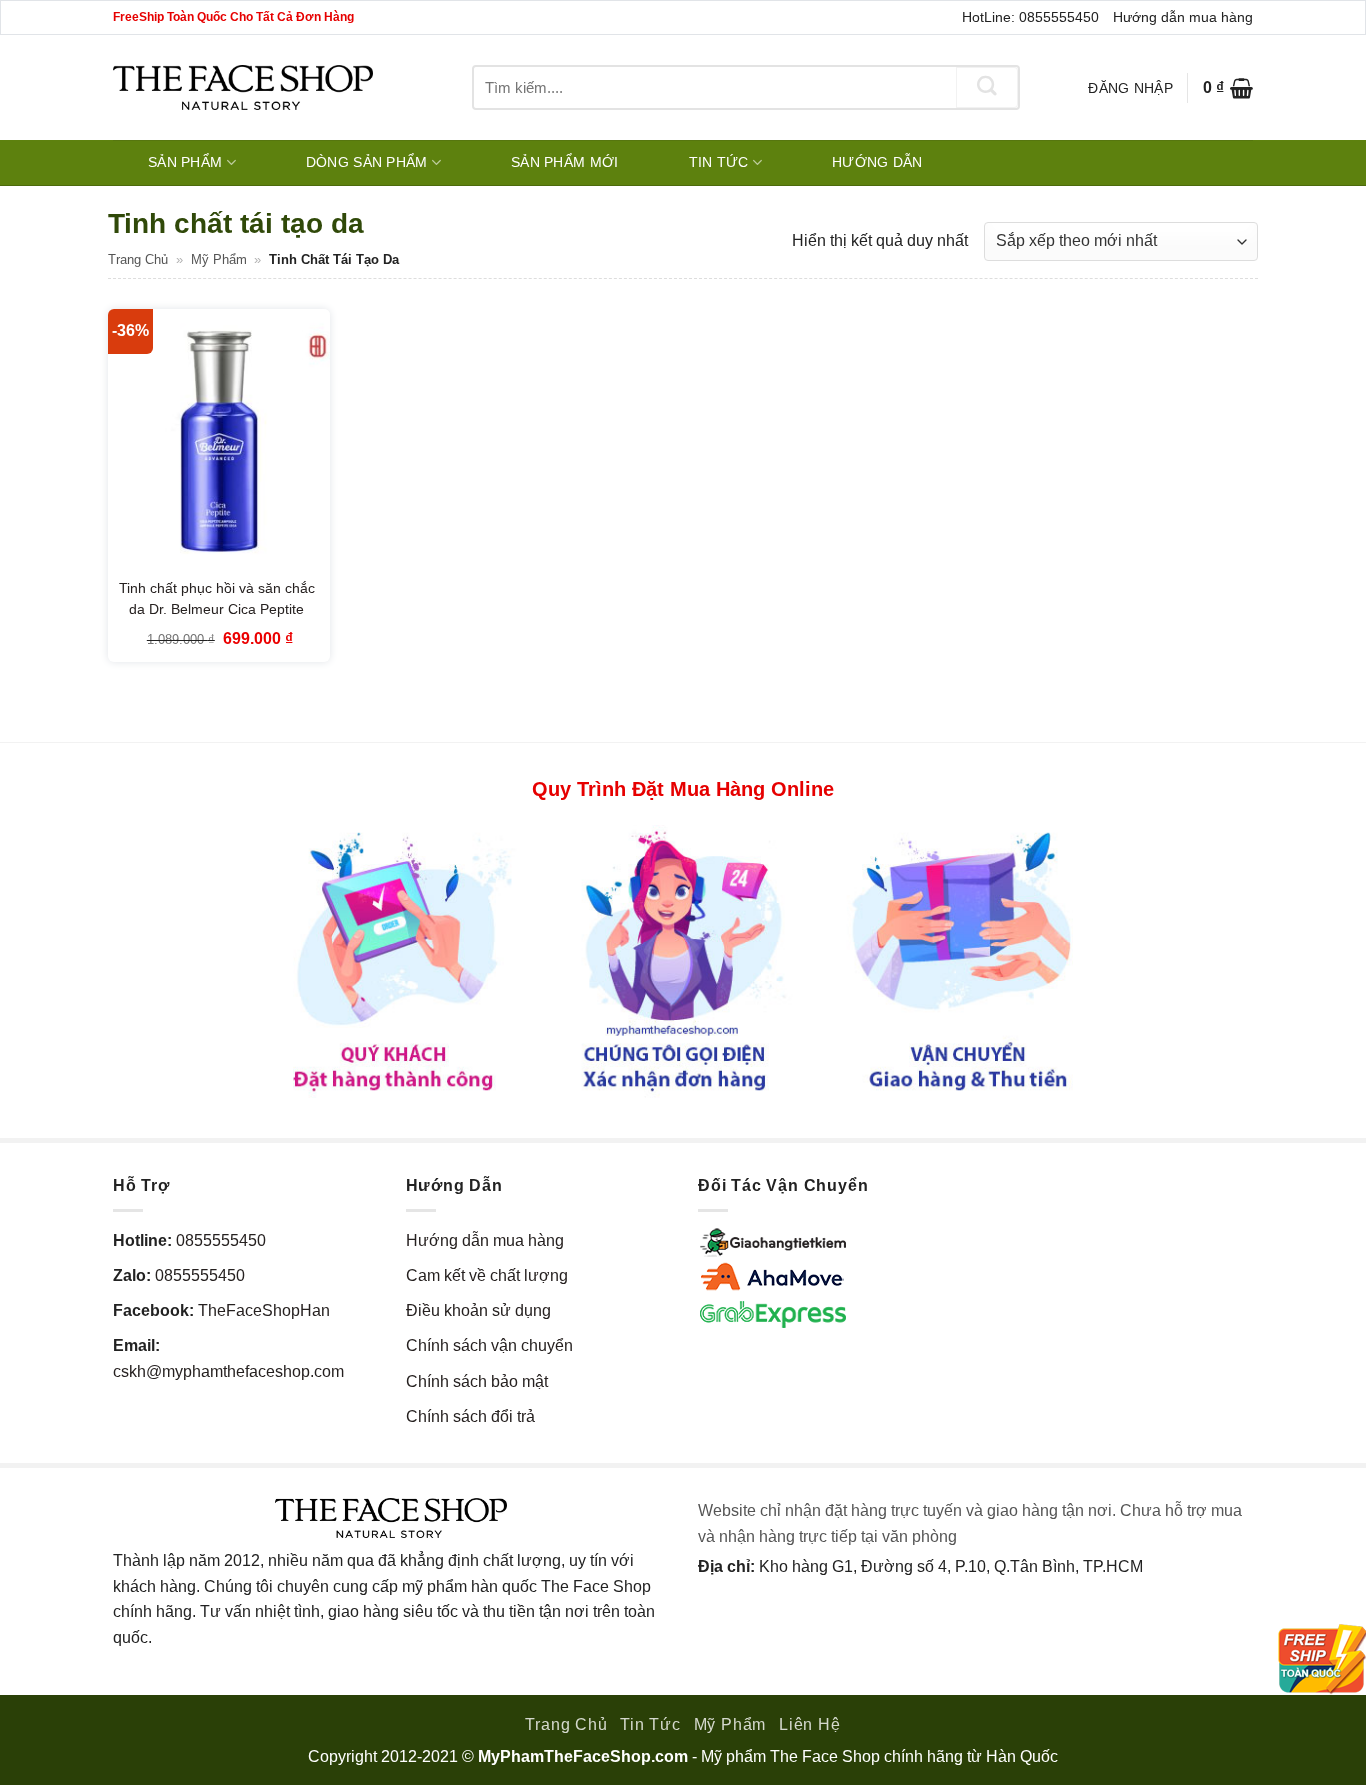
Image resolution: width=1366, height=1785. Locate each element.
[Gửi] (987, 87)
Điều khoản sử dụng (478, 1310)
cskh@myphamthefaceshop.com (228, 1371)
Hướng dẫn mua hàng (1183, 17)
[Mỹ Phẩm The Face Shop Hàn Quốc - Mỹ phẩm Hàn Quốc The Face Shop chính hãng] (243, 87)
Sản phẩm (185, 162)
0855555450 (221, 1240)
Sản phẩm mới (564, 162)
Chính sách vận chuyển (489, 1345)
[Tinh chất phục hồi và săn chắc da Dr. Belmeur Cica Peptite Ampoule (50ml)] (219, 442)
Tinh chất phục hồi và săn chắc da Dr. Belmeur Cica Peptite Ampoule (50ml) (217, 609)
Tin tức (719, 162)
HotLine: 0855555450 (1030, 17)
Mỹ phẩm (219, 259)
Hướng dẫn (877, 162)
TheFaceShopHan (264, 1310)
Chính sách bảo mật (477, 1381)
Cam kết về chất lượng (487, 1275)
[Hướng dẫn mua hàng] (683, 959)
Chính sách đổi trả (470, 1416)
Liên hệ (810, 1724)
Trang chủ (138, 259)
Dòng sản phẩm (367, 162)
